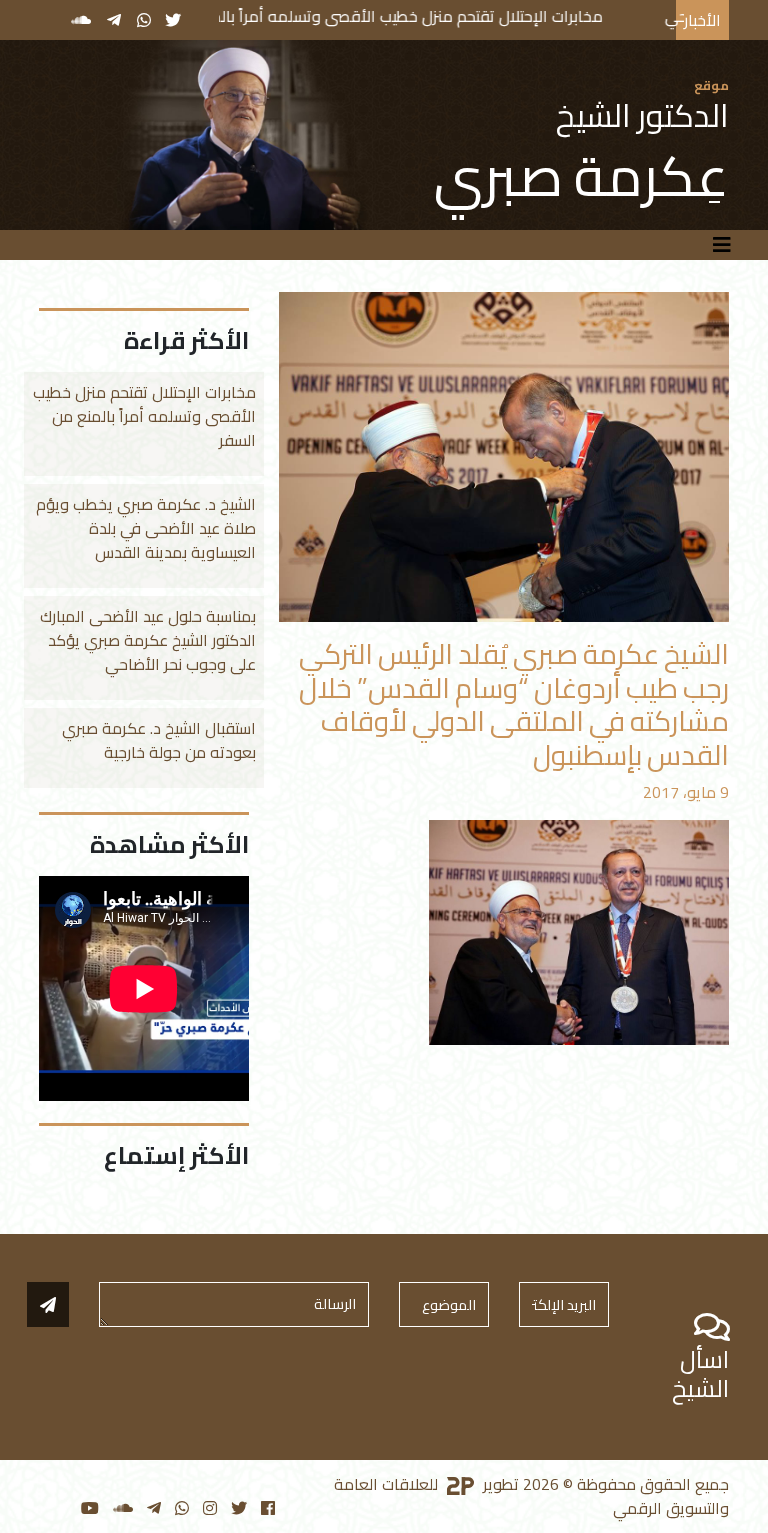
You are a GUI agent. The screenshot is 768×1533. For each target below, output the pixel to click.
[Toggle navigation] (722, 245)
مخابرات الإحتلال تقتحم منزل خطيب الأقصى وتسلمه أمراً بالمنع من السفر (423, 16)
